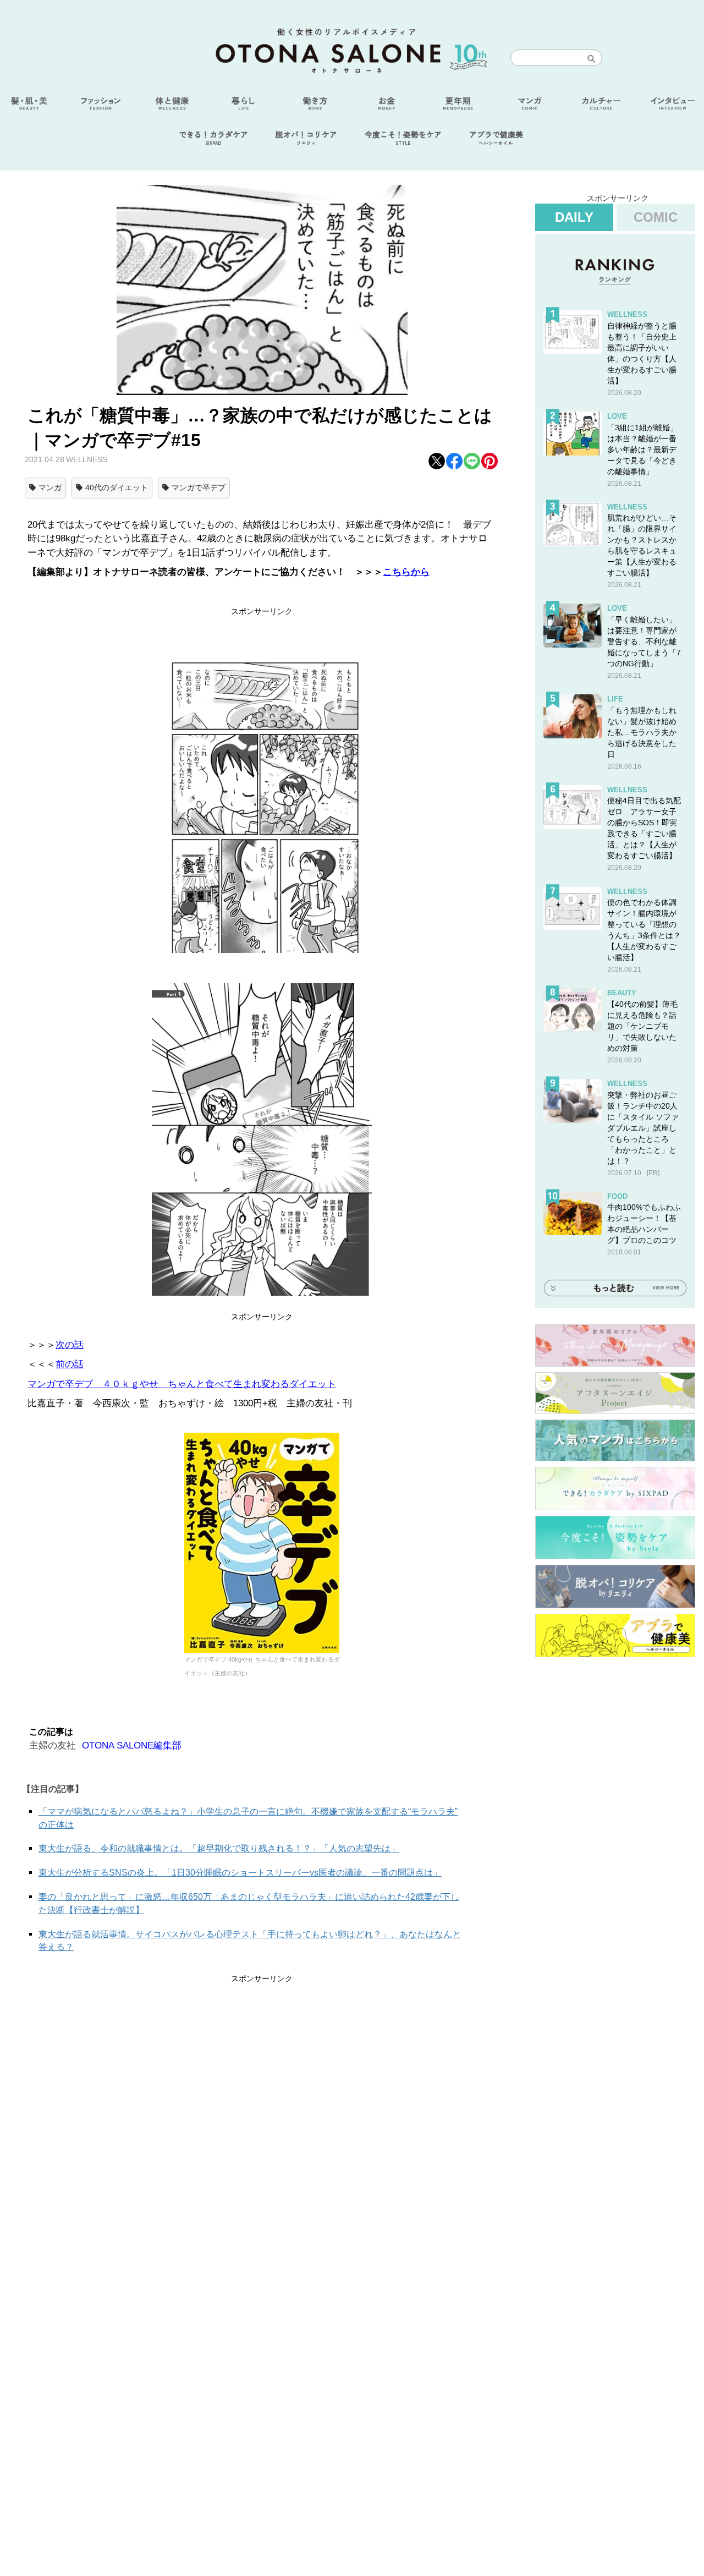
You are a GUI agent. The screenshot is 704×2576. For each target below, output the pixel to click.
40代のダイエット (117, 487)
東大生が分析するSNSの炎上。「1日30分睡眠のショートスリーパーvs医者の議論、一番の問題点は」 (240, 1873)
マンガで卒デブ (199, 487)
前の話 (70, 1364)
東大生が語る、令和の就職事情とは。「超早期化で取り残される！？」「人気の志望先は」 (219, 1848)
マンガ (50, 487)
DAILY (574, 217)
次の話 (70, 1345)
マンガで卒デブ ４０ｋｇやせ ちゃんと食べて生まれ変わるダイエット (182, 1384)
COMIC (656, 217)
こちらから (406, 572)
